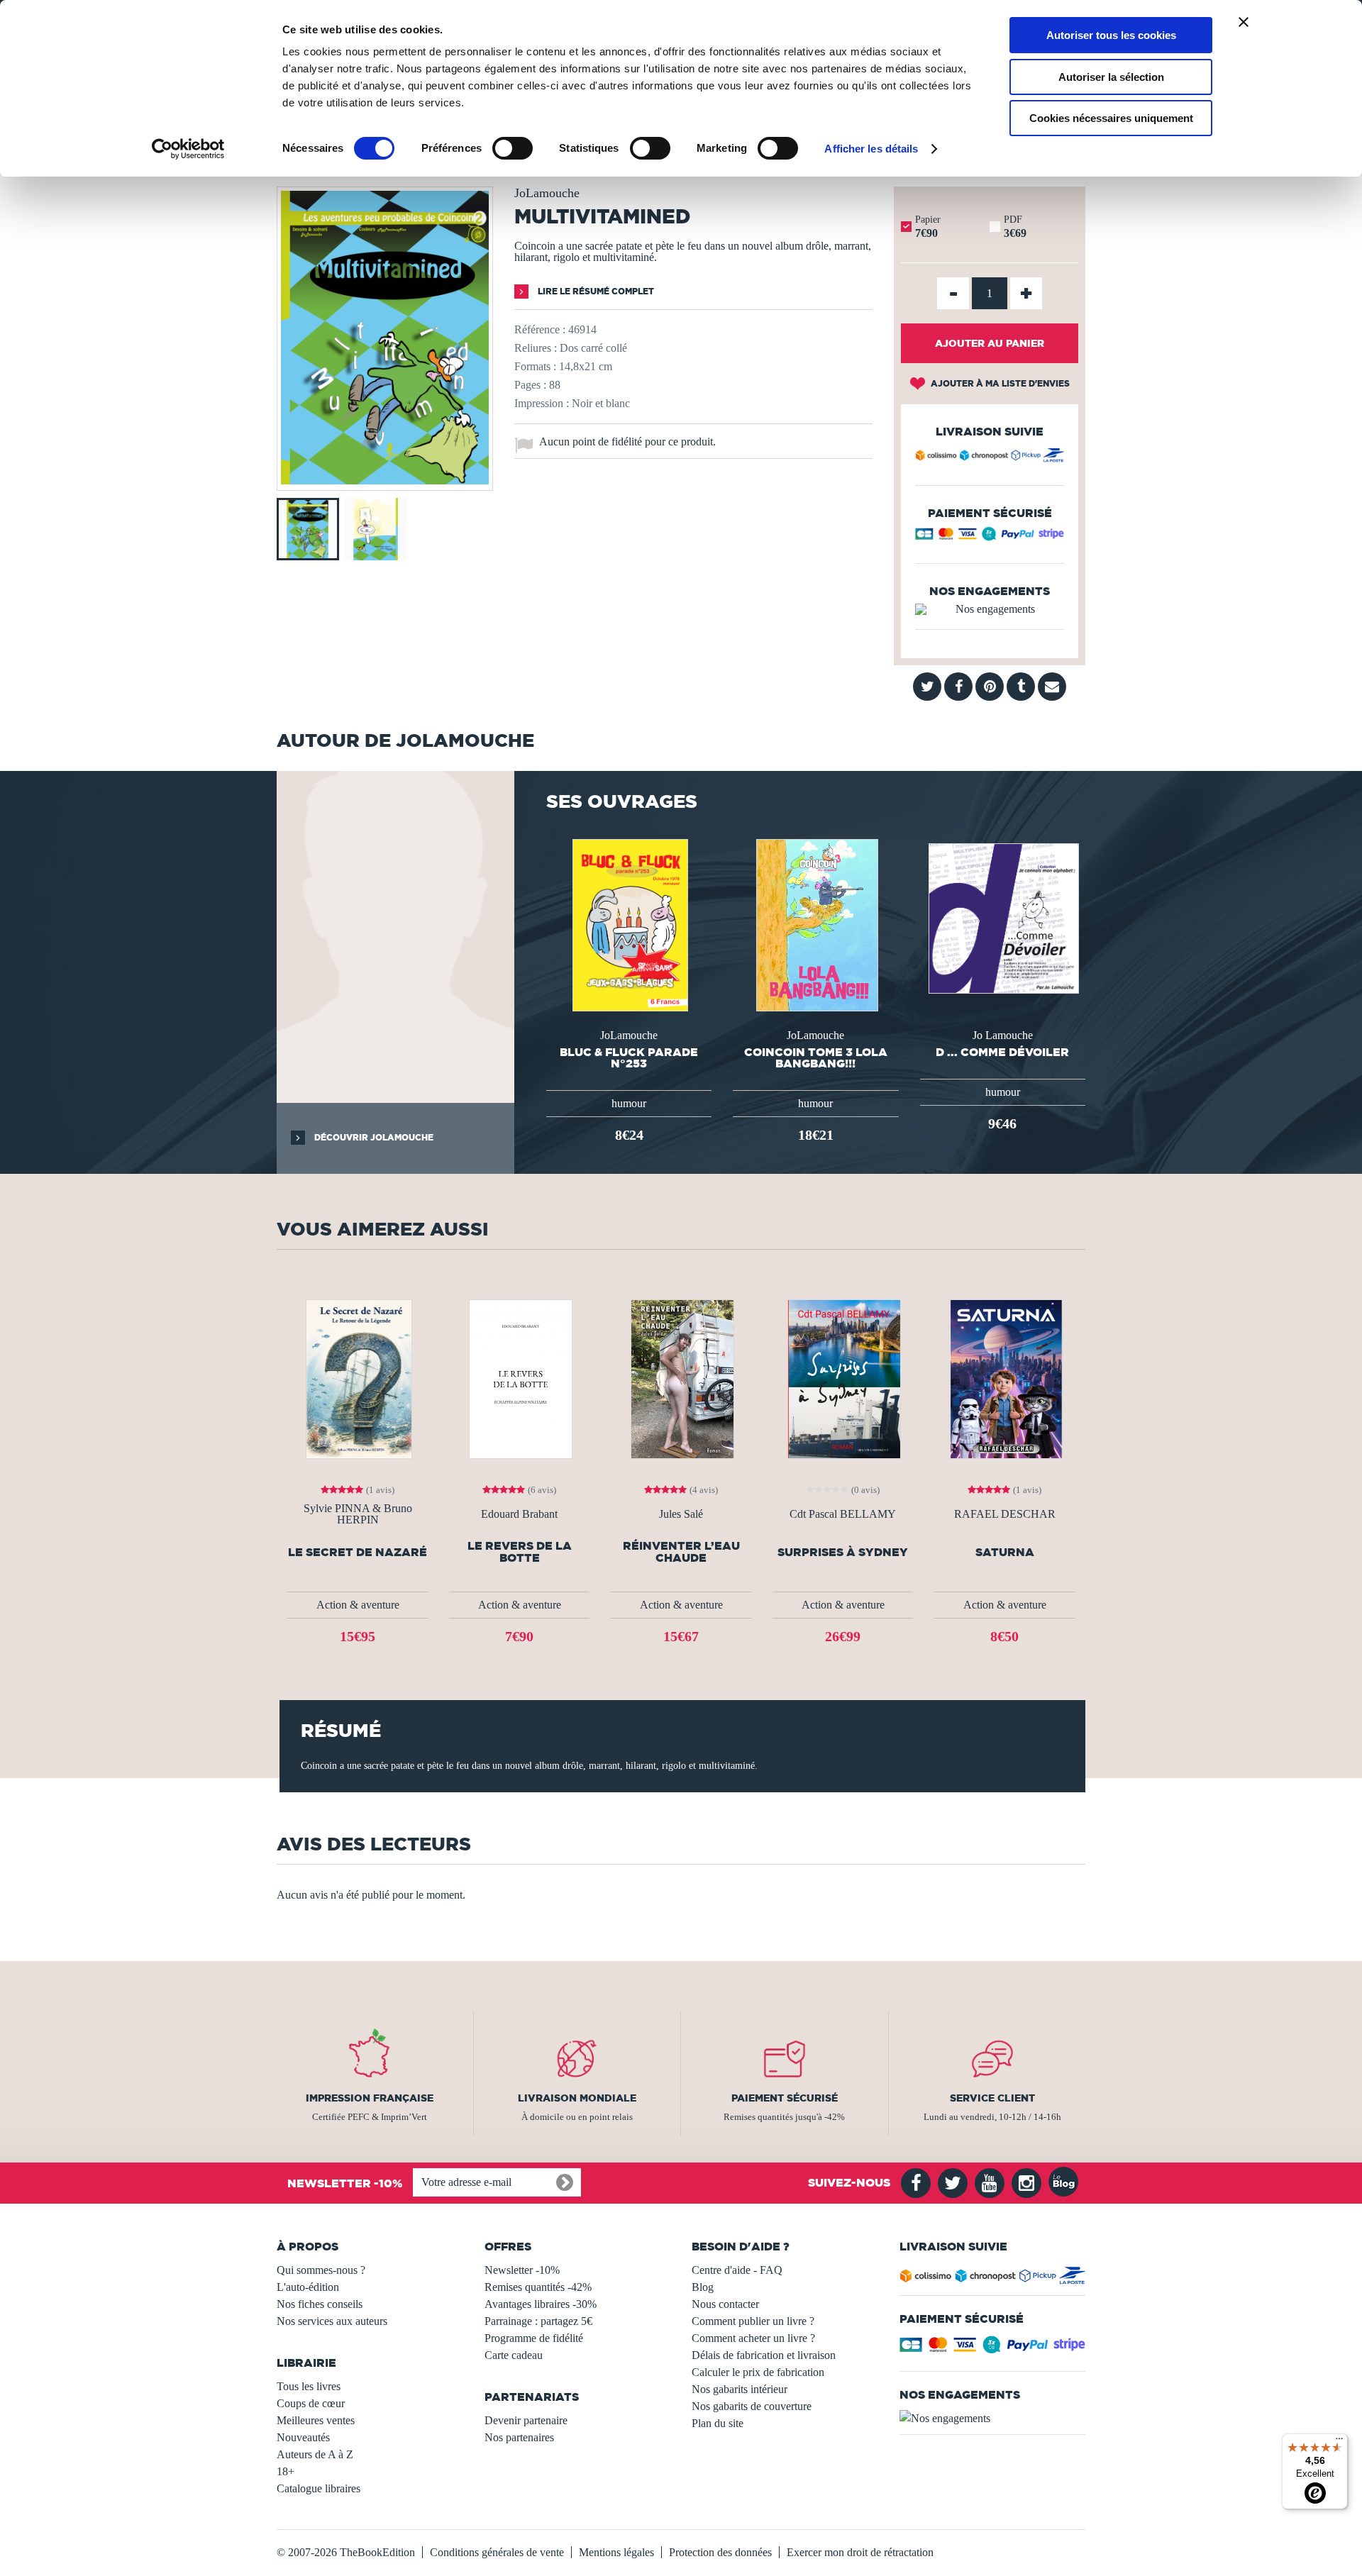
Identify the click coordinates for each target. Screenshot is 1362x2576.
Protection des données (720, 2552)
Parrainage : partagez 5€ (538, 2321)
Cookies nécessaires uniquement (1111, 118)
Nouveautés (303, 2437)
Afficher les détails (871, 149)
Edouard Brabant (519, 1514)
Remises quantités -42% (538, 2287)
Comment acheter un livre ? (753, 2338)
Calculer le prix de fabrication (758, 2372)
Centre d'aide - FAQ (737, 2270)
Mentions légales (616, 2552)
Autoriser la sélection (1111, 77)
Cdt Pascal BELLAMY (843, 1514)
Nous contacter (725, 2304)
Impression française (370, 2098)
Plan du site (718, 2423)
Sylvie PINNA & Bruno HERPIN (358, 1514)
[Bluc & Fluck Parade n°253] (629, 924)
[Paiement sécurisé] (990, 537)
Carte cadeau (514, 2355)
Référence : (540, 329)
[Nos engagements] (990, 609)
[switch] (513, 148)
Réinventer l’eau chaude (681, 1552)
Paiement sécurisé (785, 2098)
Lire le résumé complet (595, 291)
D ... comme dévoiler (1002, 1052)
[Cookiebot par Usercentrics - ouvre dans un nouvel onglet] (188, 149)
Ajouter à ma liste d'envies (999, 383)
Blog (703, 2287)
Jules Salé (681, 1514)
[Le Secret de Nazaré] (358, 1378)
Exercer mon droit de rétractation (860, 2552)
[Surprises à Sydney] (843, 1378)
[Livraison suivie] (990, 457)
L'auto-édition (308, 2287)
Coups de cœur (311, 2403)
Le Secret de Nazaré (358, 1552)
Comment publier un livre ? (753, 2321)
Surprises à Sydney (843, 1552)
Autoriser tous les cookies (1111, 35)
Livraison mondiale (577, 2098)
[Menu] (1339, 2442)
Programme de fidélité (534, 2338)
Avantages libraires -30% (541, 2304)
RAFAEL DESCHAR (1005, 1514)
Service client (992, 2098)
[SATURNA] (1004, 1378)
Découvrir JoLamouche (373, 1137)
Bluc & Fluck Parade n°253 (629, 1057)
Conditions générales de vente (497, 2552)
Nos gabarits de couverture (752, 2406)
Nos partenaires (519, 2437)
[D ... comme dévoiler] (1002, 917)
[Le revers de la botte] (519, 1378)
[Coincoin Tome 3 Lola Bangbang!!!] (816, 924)
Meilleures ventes (316, 2420)
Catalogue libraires (319, 2488)
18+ (286, 2471)
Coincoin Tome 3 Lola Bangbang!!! (816, 1057)
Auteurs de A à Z (315, 2454)
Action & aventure (358, 1605)
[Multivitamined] (385, 481)
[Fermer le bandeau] (1244, 22)
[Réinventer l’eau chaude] (681, 1378)
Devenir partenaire (526, 2420)
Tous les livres (309, 2386)
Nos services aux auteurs (332, 2321)
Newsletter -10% (522, 2270)
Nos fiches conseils (320, 2304)
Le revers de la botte (520, 1552)
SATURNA (1005, 1552)
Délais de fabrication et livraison (764, 2355)
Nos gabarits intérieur (740, 2389)
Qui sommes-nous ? (321, 2270)
